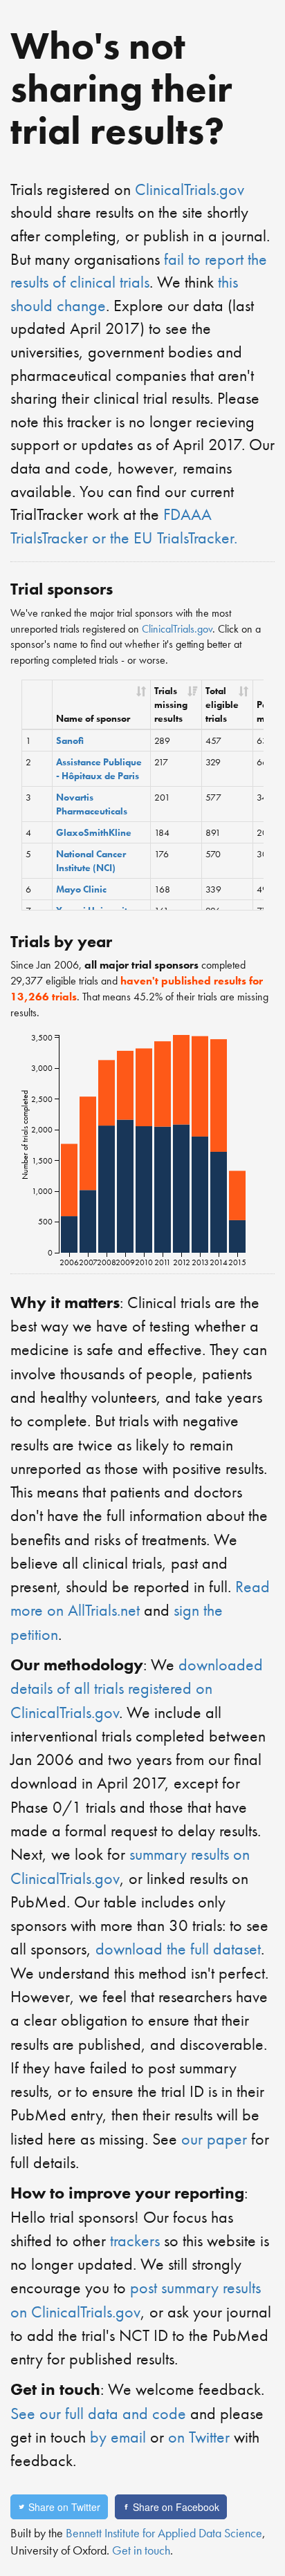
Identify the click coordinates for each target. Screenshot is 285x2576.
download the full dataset (178, 1949)
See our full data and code (98, 2413)
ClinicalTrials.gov (190, 189)
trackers (135, 2240)
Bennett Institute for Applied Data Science (164, 2533)
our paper (214, 2139)
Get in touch (141, 2550)
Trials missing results (171, 704)
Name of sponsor (93, 718)
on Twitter (199, 2437)
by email (118, 2437)
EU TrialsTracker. (185, 538)
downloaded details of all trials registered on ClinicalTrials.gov (137, 1688)
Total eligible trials (222, 704)
